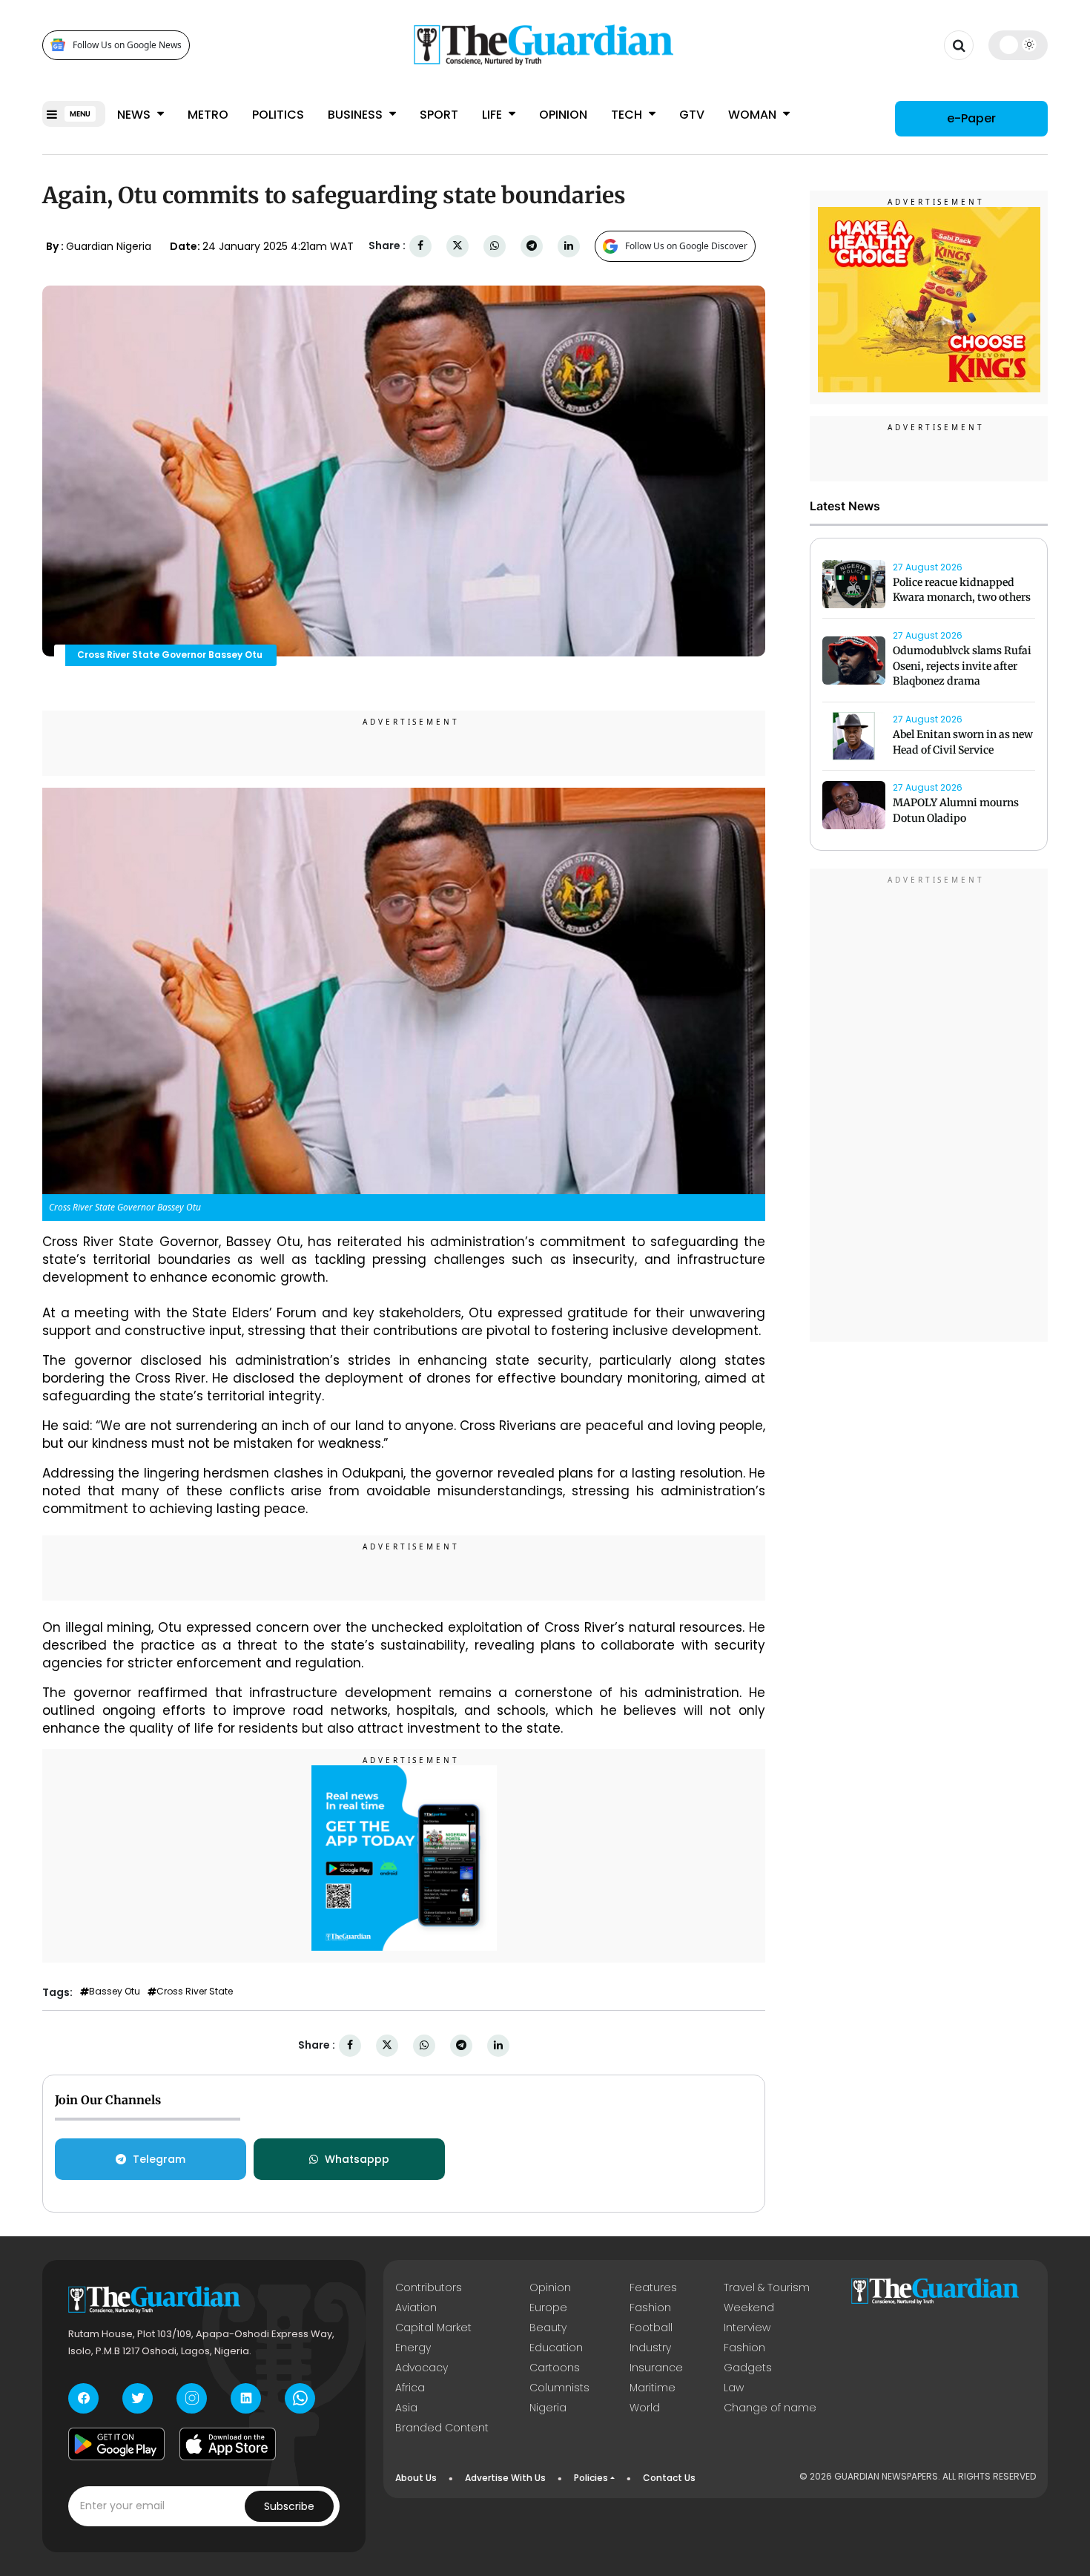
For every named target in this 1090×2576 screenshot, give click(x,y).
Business (357, 115)
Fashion (650, 2307)
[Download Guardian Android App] (116, 2444)
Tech (628, 115)
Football (651, 2328)
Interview (747, 2328)
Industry (650, 2348)
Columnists (559, 2388)
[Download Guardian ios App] (228, 2444)
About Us (416, 2478)
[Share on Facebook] (420, 246)
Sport (439, 115)
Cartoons (555, 2368)
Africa (410, 2388)
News (135, 115)
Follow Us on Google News (127, 45)
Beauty (548, 2328)
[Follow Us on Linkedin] (246, 2398)
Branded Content (442, 2428)
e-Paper (971, 118)
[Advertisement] (929, 1108)
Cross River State (195, 1992)
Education (556, 2348)
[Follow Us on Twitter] (138, 2398)
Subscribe (289, 2506)
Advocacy (422, 2368)
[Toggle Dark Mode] (1018, 45)
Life (493, 115)
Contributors (429, 2287)
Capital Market (433, 2328)
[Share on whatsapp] (495, 246)
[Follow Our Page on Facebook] (83, 2398)
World (645, 2408)
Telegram (159, 2159)
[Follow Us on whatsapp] (300, 2398)
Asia (406, 2408)
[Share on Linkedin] (569, 246)
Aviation (416, 2307)
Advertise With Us (505, 2478)
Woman (754, 115)
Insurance (656, 2368)
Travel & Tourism (767, 2287)
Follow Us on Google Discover (686, 246)
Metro (208, 115)
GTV (692, 115)
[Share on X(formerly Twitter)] (458, 246)
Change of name (770, 2408)
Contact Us (669, 2478)
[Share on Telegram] (532, 246)
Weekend (749, 2307)
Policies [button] (591, 2478)
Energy (413, 2348)
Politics (278, 115)
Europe (548, 2307)
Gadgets (748, 2368)
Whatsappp (357, 2159)
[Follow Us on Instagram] (192, 2398)
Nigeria (548, 2408)
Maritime (653, 2388)
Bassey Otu (115, 1992)
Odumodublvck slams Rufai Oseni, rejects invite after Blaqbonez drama (962, 666)
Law (734, 2388)
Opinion (563, 115)
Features (653, 2287)
